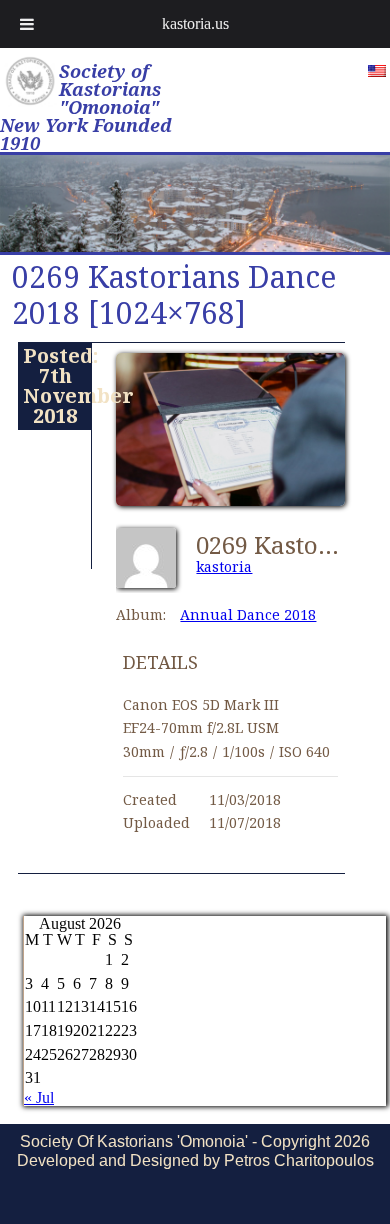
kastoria (224, 566)
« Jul (39, 1097)
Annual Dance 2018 (248, 614)
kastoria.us (195, 23)
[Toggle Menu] (27, 24)
